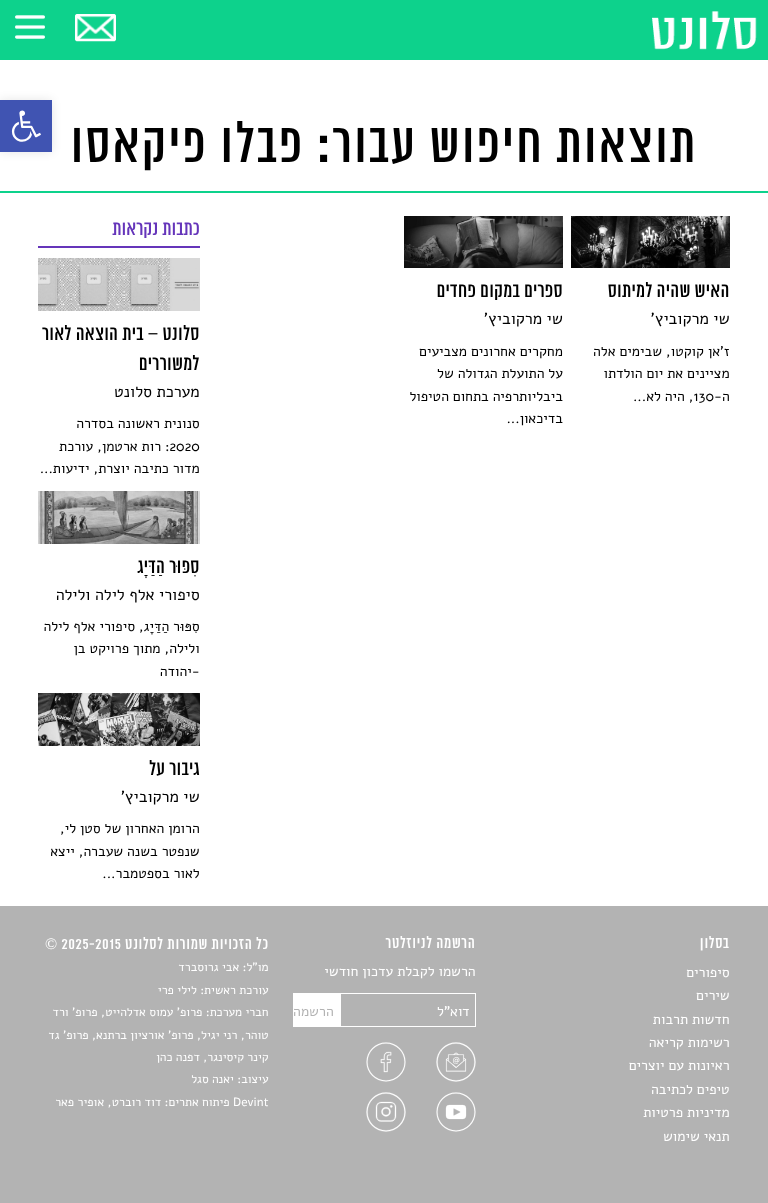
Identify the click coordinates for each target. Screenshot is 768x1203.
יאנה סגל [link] (212, 1080)
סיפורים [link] (707, 972)
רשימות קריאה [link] (689, 1042)
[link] (26, 126)
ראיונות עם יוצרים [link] (679, 1065)
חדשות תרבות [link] (691, 1019)
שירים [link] (713, 995)
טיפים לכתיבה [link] (690, 1089)
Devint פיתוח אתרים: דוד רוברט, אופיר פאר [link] (161, 1103)
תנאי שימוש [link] (696, 1136)
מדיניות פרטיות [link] (686, 1112)
